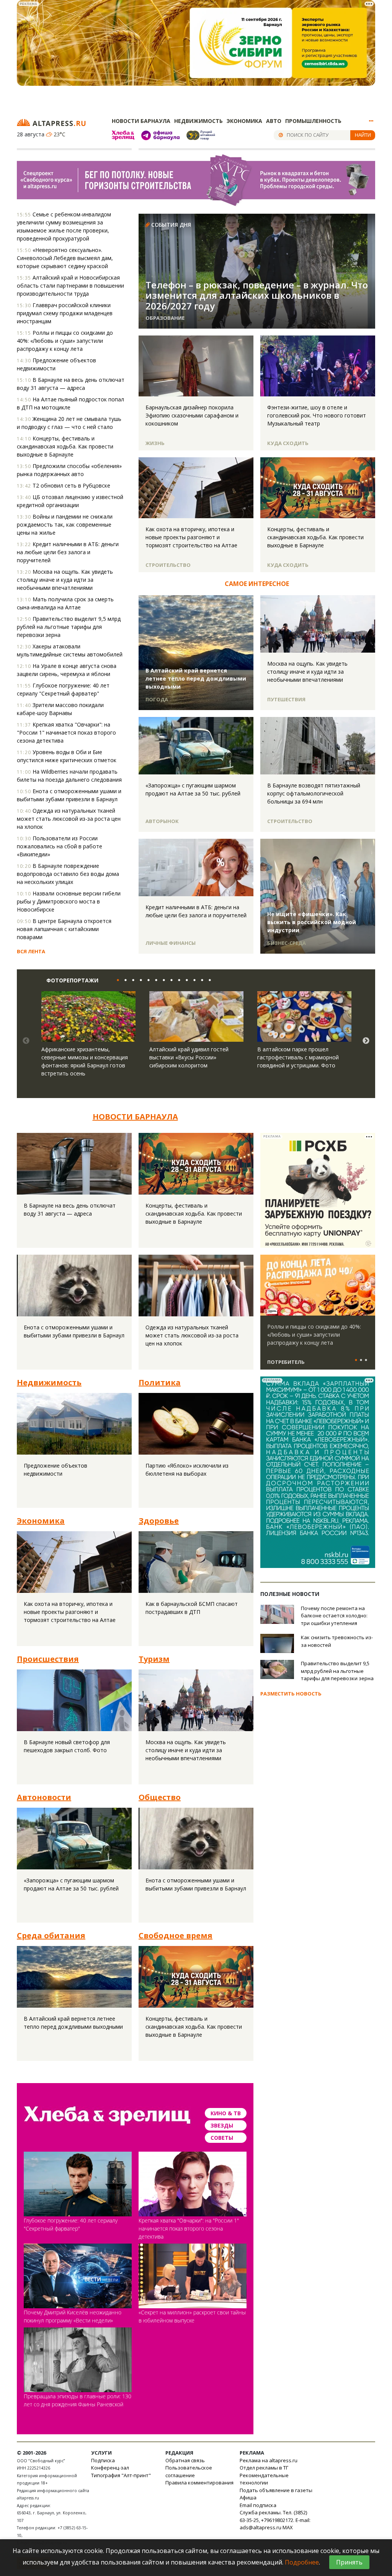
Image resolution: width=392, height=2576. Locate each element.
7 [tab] (162, 980)
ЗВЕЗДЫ (222, 2125)
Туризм (154, 1659)
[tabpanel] (88, 1041)
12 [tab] (200, 980)
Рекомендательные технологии (264, 2479)
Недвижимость (198, 121)
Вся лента (31, 951)
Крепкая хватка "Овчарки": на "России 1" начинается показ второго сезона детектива (189, 2228)
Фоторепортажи (72, 980)
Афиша (248, 2497)
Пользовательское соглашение (189, 2471)
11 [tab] (193, 980)
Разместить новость (291, 1694)
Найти (363, 135)
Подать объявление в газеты (276, 2490)
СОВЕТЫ (222, 2138)
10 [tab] (185, 980)
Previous (26, 1041)
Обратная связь (185, 2460)
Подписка (103, 2460)
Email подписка (258, 2505)
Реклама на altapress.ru (269, 2460)
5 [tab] (147, 980)
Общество (160, 1797)
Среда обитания (51, 1935)
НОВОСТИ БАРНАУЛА (135, 1117)
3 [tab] (131, 980)
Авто (274, 121)
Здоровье (159, 1521)
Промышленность (313, 121)
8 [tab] (170, 980)
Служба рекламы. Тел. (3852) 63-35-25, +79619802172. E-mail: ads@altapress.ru (275, 2520)
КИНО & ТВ (226, 2113)
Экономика (244, 121)
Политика (160, 1382)
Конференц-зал (110, 2468)
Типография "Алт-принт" (121, 2475)
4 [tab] (139, 980)
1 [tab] (116, 980)
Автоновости (44, 1797)
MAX (288, 2527)
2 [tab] (124, 980)
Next (366, 1041)
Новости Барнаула (141, 121)
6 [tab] (154, 980)
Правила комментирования (199, 2483)
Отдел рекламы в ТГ (264, 2468)
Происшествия (48, 1659)
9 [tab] (177, 980)
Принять (349, 2562)
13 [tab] (208, 980)
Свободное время (176, 1935)
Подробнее (302, 2562)
